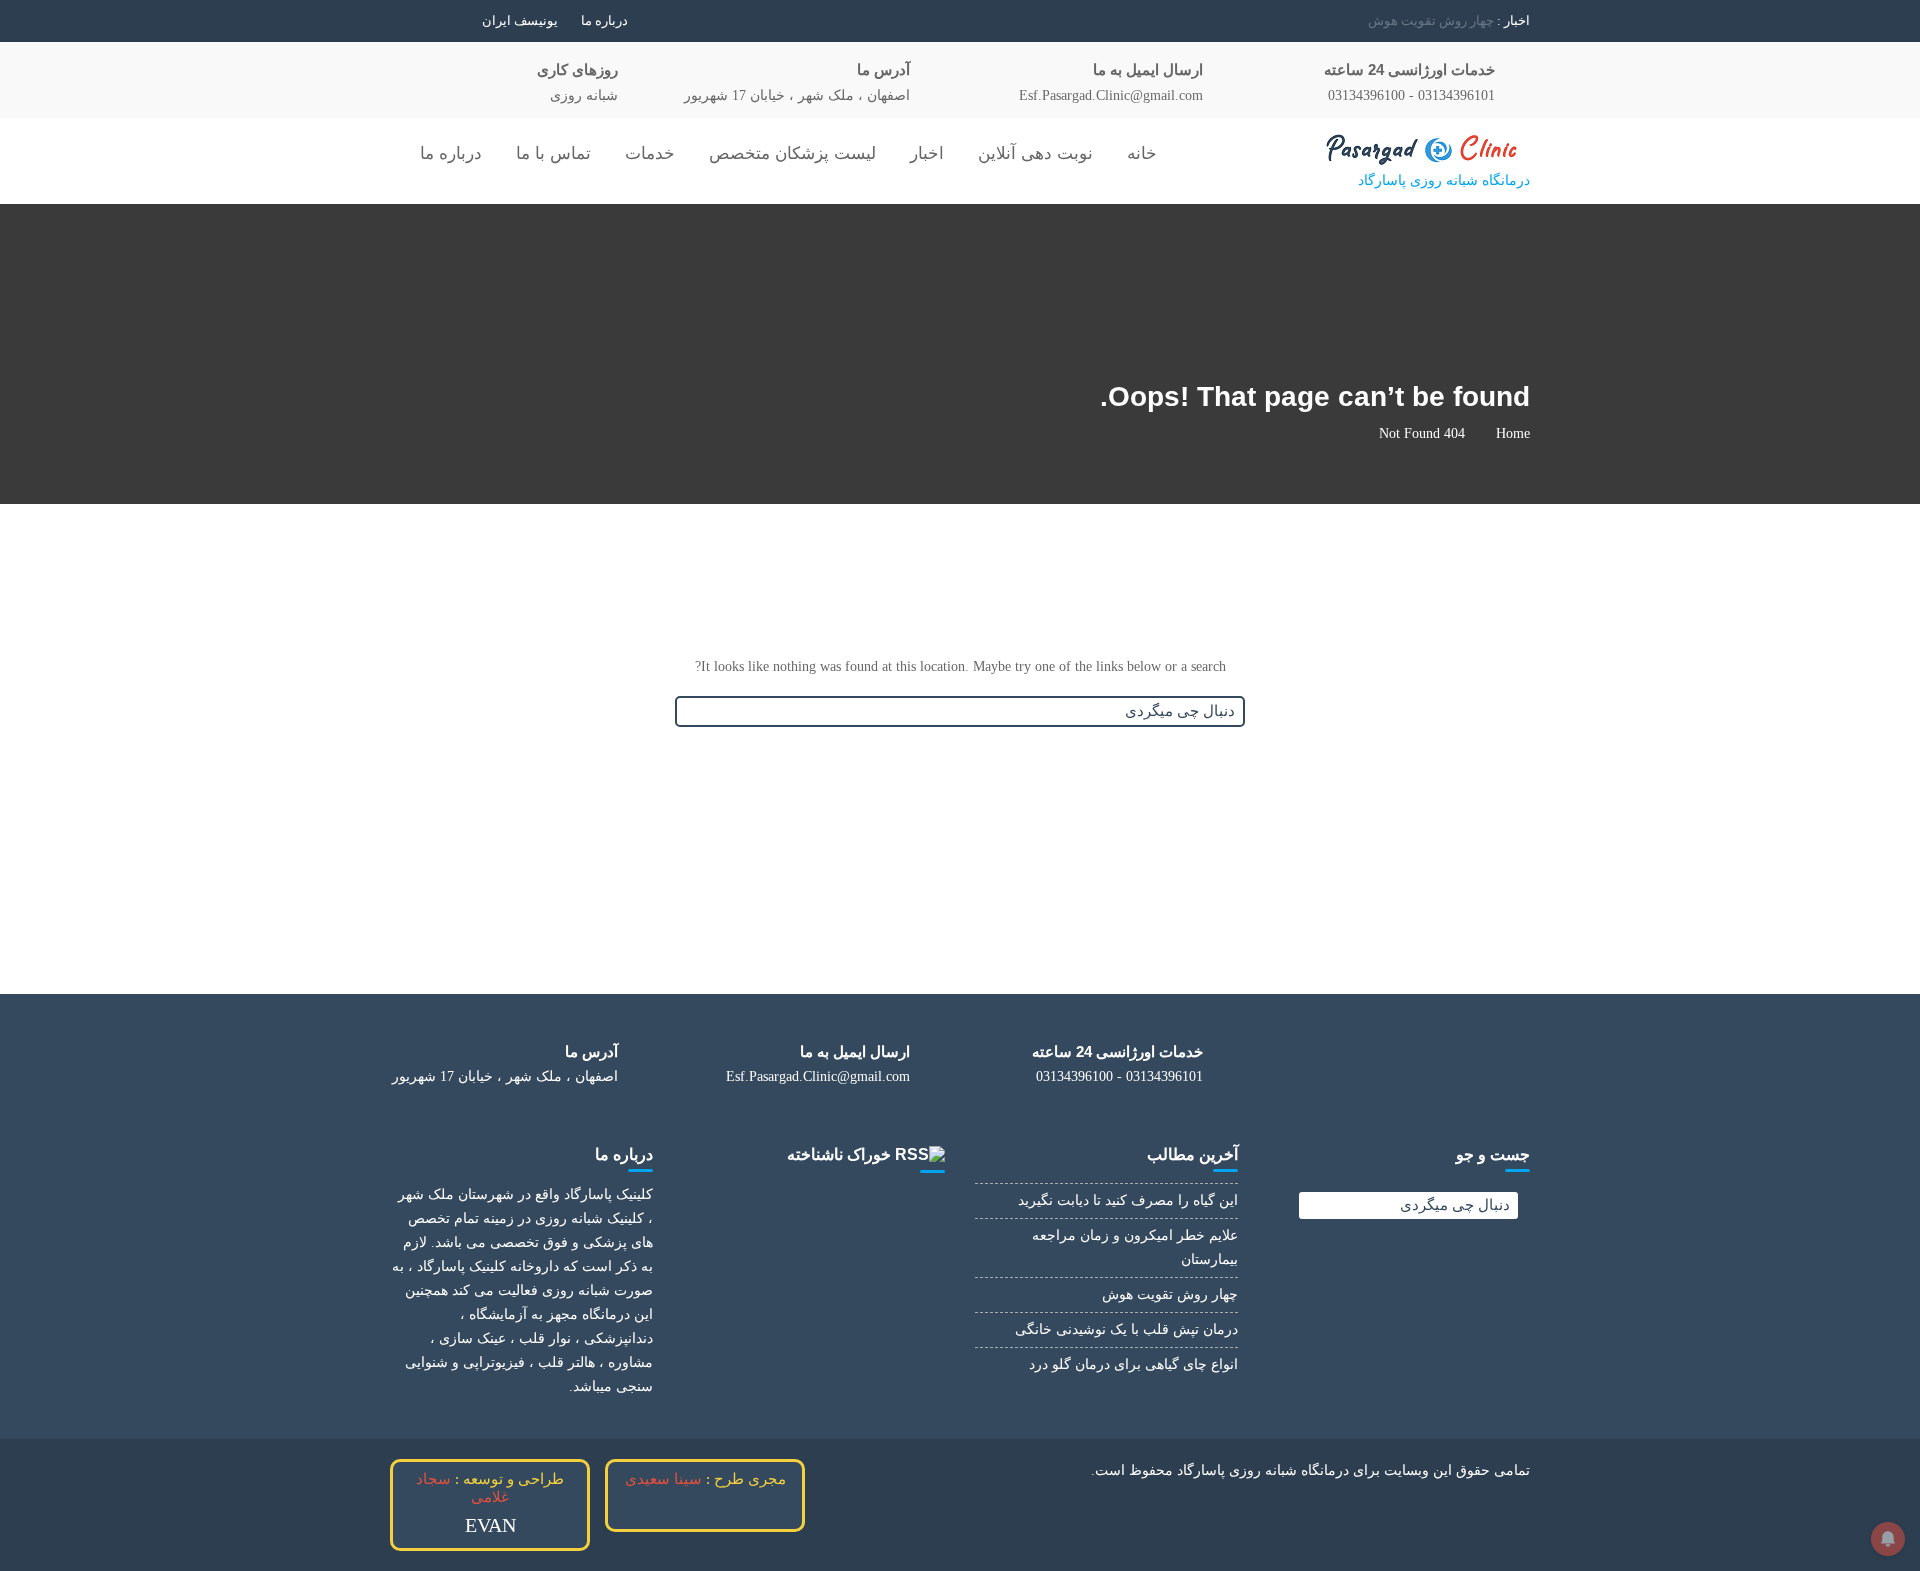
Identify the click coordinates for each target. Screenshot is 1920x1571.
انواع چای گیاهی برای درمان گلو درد (1133, 1364)
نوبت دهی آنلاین (1035, 153)
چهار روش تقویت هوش (1170, 1294)
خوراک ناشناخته (839, 1154)
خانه (1142, 153)
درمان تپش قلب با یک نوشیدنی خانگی (1391, 20)
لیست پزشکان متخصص (792, 153)
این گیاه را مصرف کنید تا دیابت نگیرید (1128, 1200)
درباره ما (604, 20)
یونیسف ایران (520, 20)
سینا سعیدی (663, 1479)
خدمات (650, 153)
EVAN (490, 1525)
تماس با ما (553, 153)
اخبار (927, 153)
